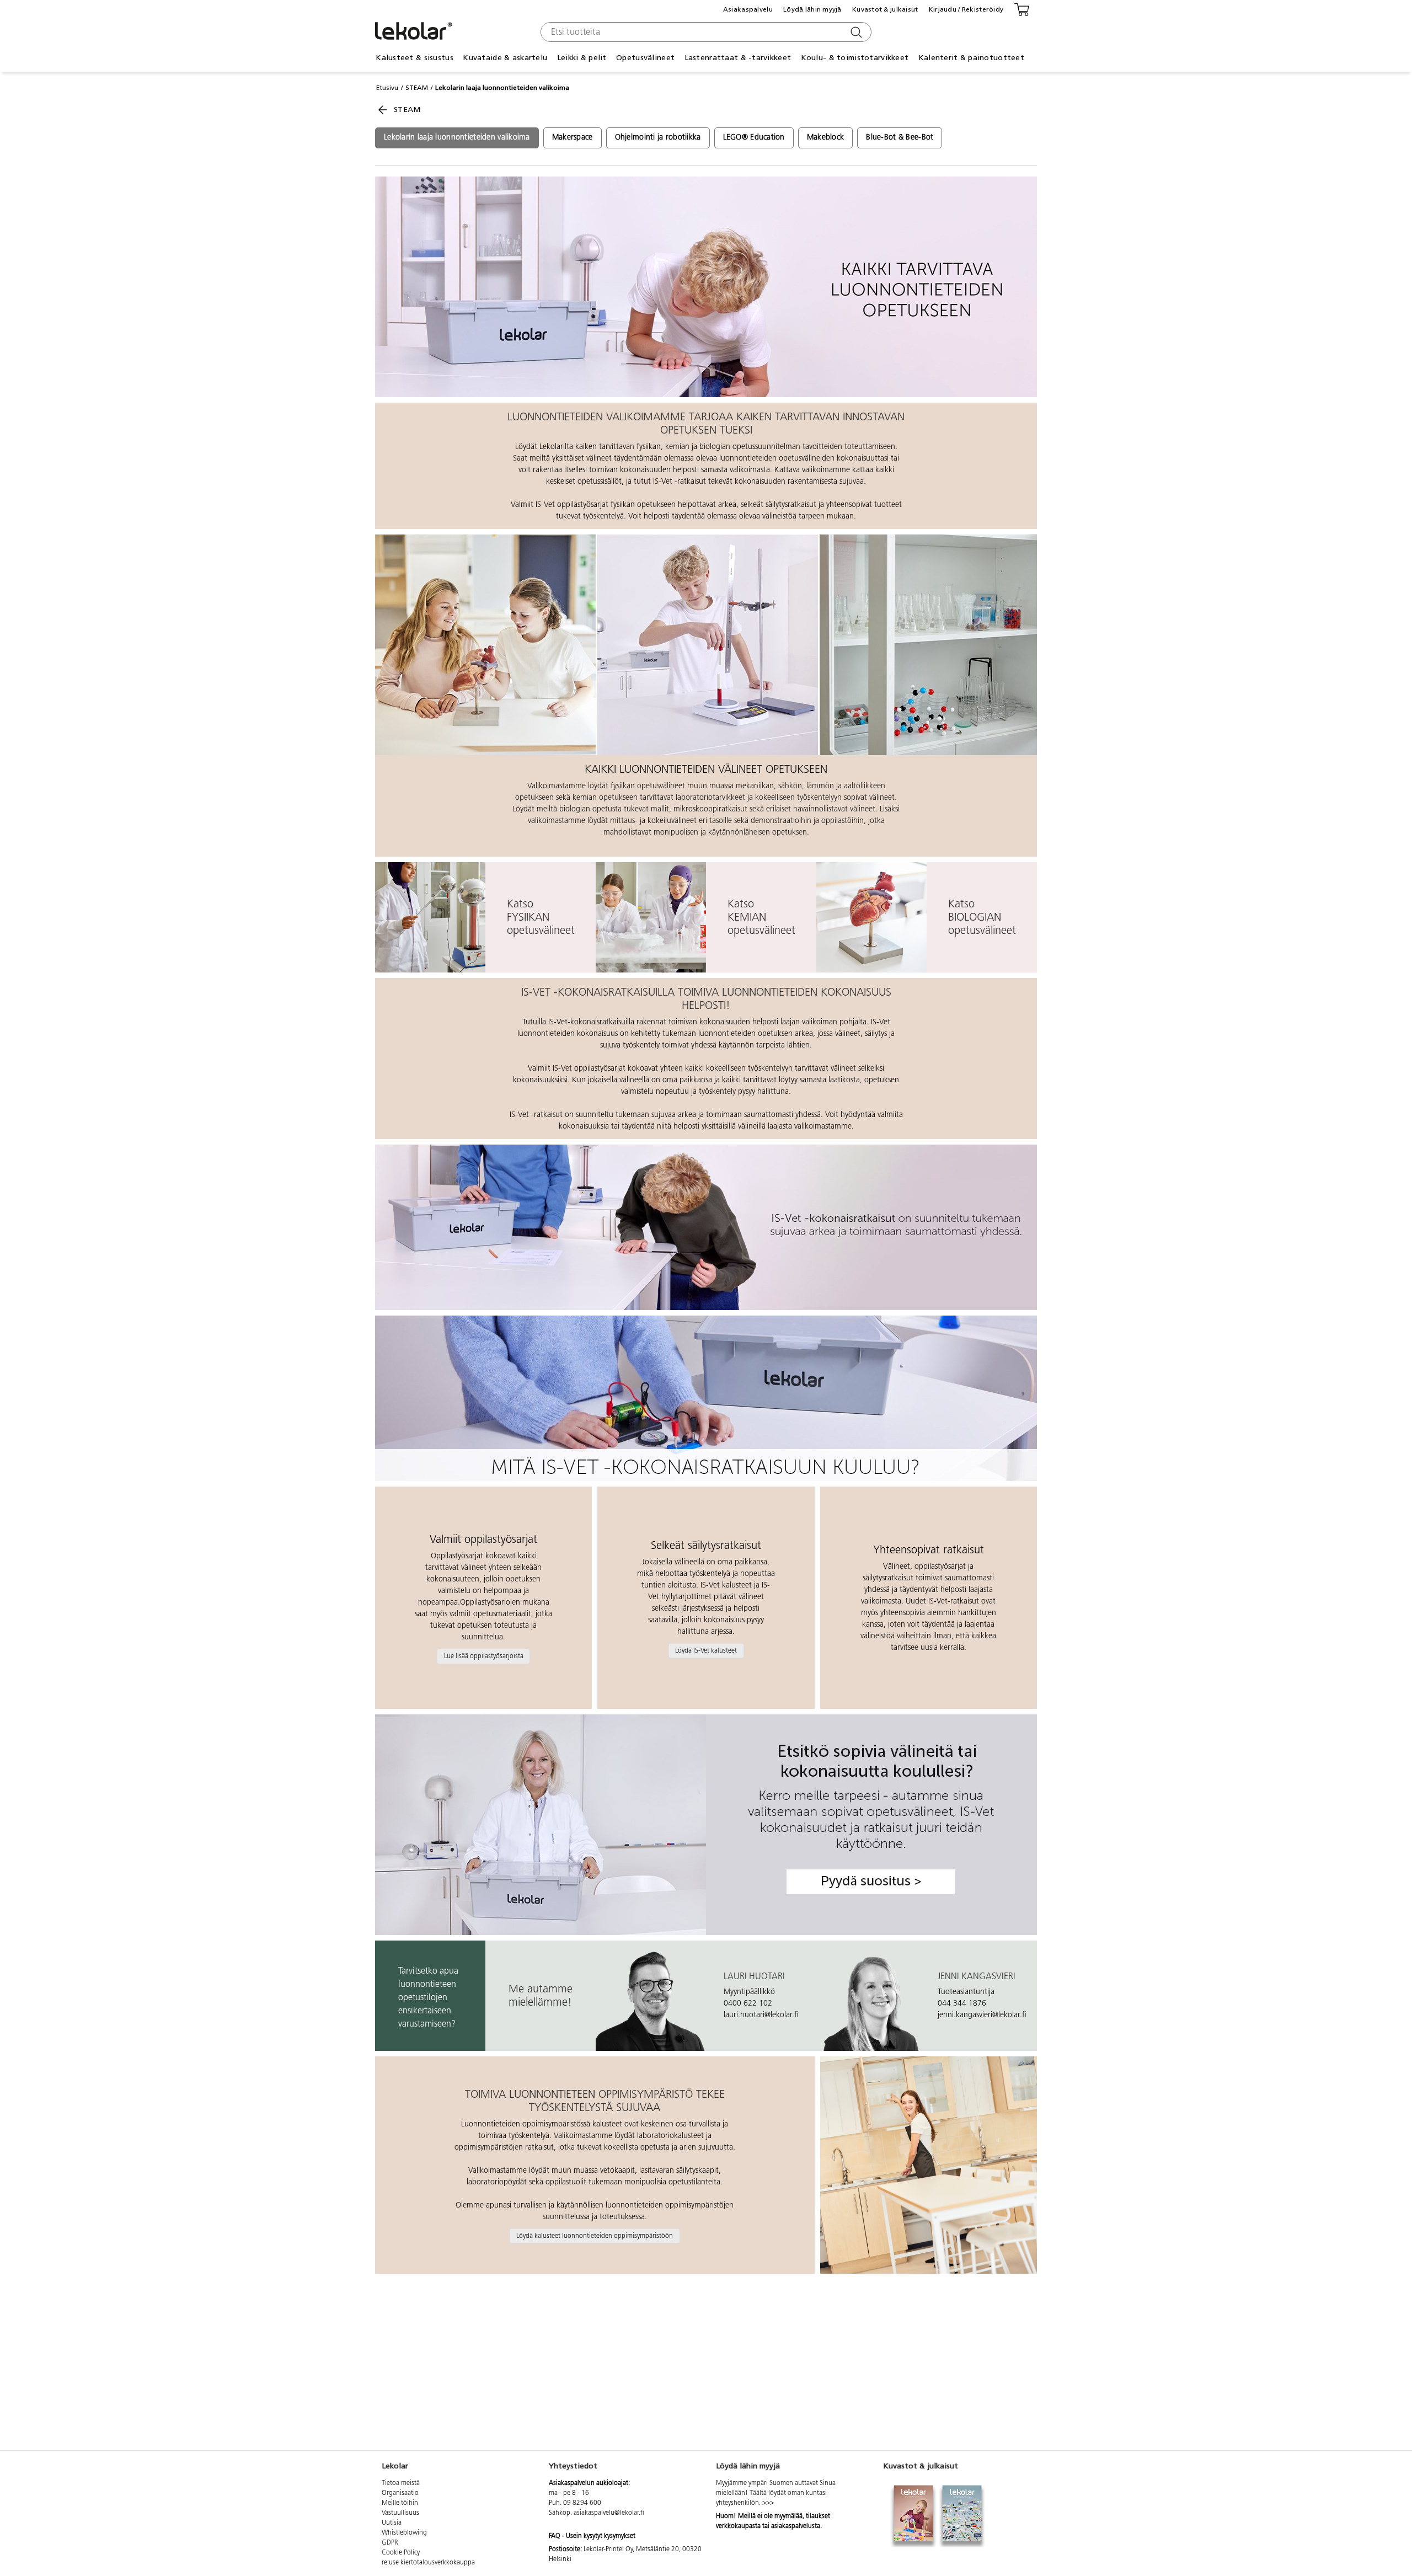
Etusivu (387, 88)
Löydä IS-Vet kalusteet (706, 1650)
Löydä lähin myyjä (812, 9)
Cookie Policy (401, 2553)
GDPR (390, 2543)
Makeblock (826, 138)
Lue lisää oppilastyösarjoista (484, 1656)
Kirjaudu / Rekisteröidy (966, 9)
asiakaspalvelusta (796, 2526)
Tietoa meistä (401, 2483)
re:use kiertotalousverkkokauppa (428, 2563)
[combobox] (705, 32)
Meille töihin (400, 2503)
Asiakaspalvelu (748, 9)
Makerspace (573, 138)
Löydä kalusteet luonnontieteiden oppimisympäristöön (595, 2236)
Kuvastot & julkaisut (885, 9)
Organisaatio (400, 2493)
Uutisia (392, 2523)
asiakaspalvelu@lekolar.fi (609, 2513)
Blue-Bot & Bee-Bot (900, 138)
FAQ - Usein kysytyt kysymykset (592, 2536)
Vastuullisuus (400, 2513)
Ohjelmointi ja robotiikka (658, 138)
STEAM (417, 88)
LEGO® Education (754, 138)
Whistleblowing (404, 2533)
